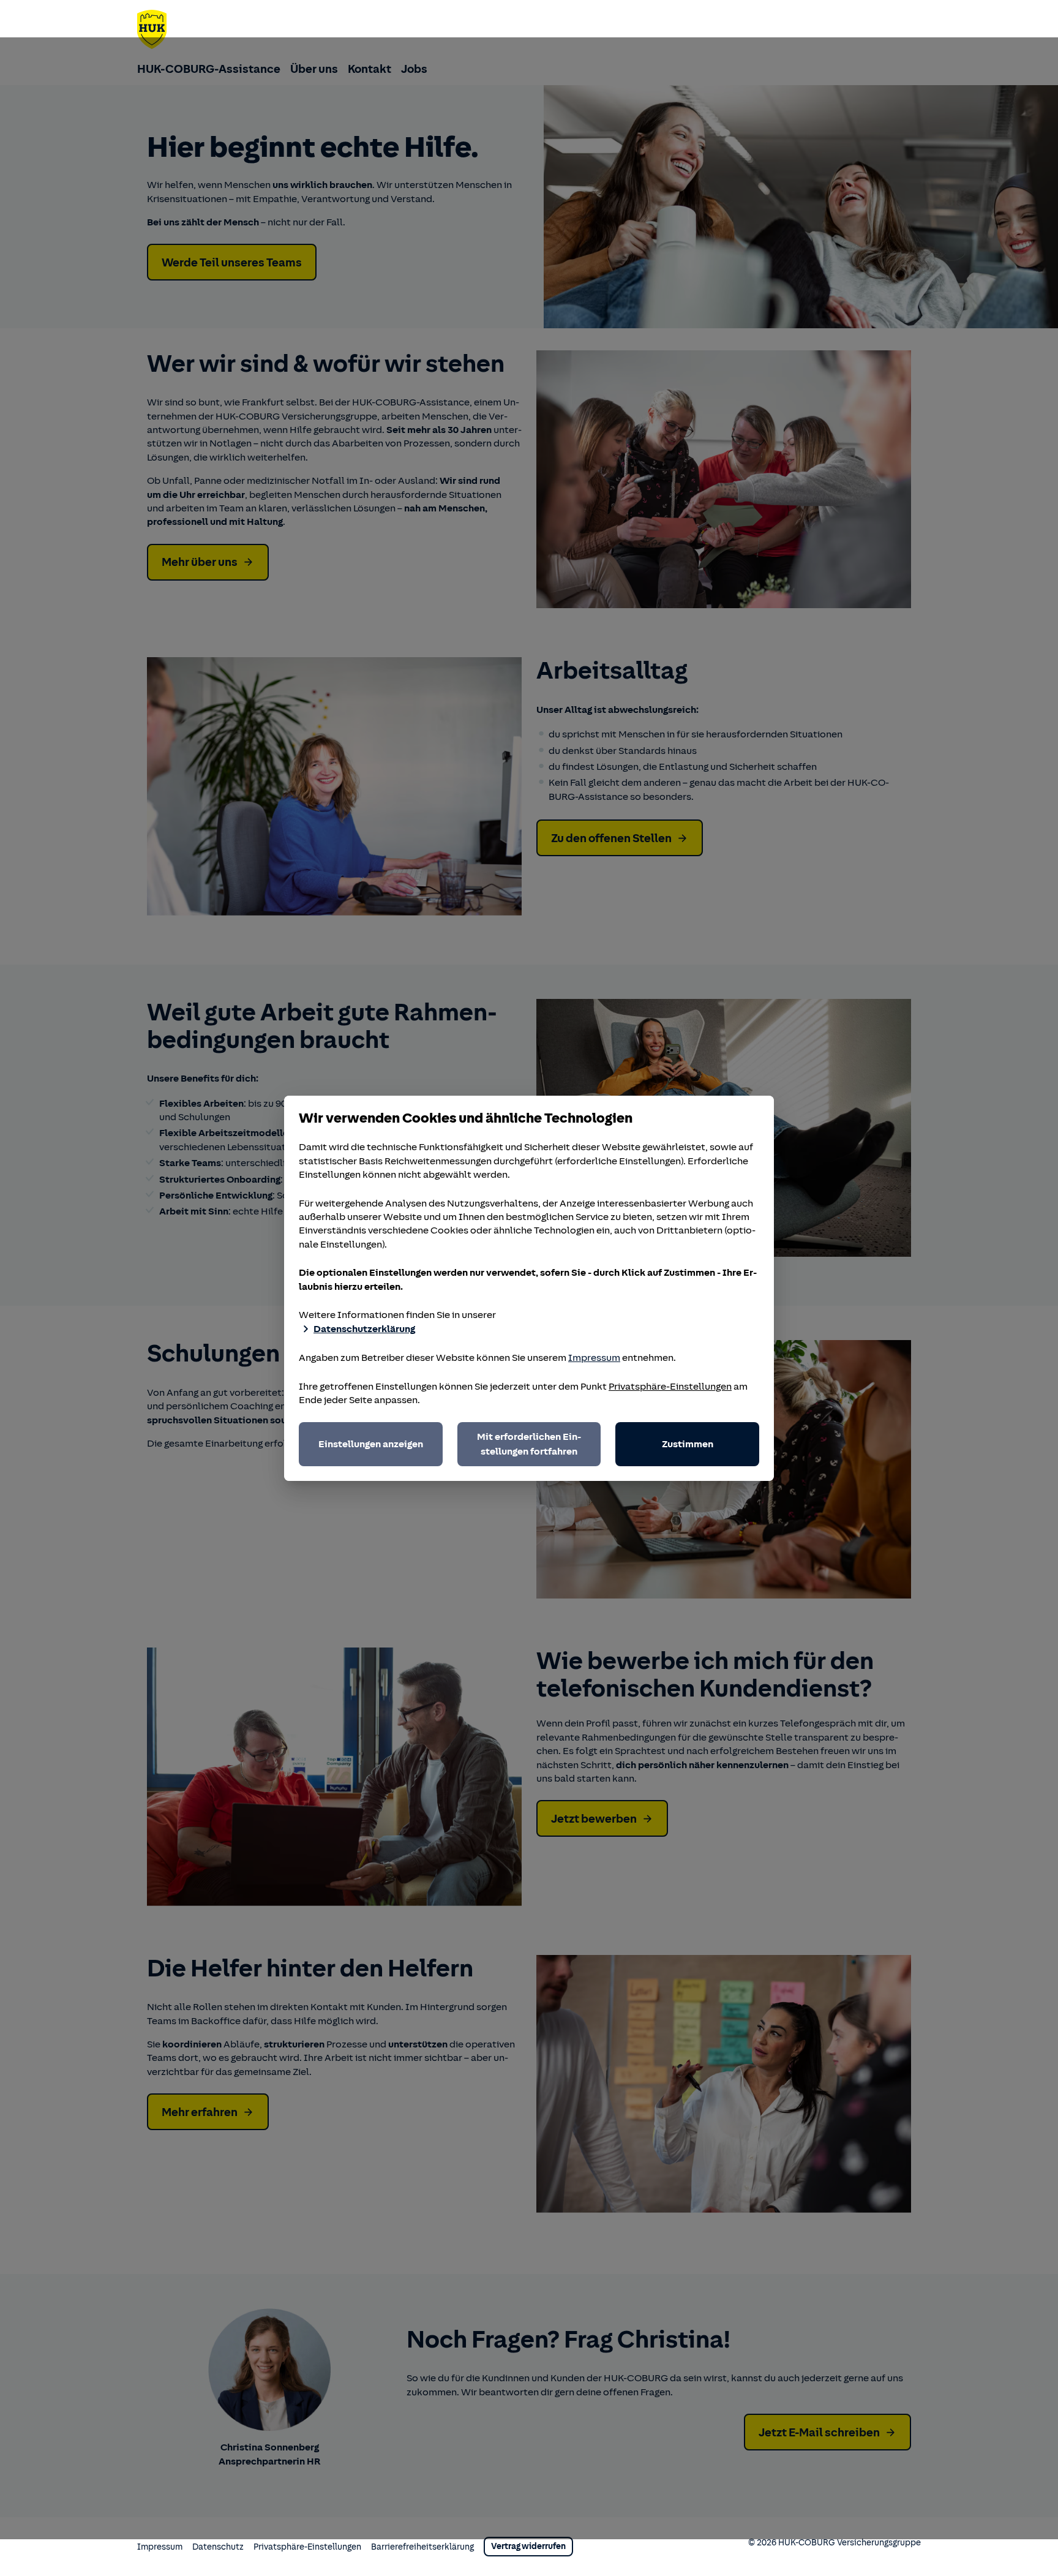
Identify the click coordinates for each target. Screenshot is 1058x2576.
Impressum (594, 1358)
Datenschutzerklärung (364, 1329)
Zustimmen (688, 1444)
